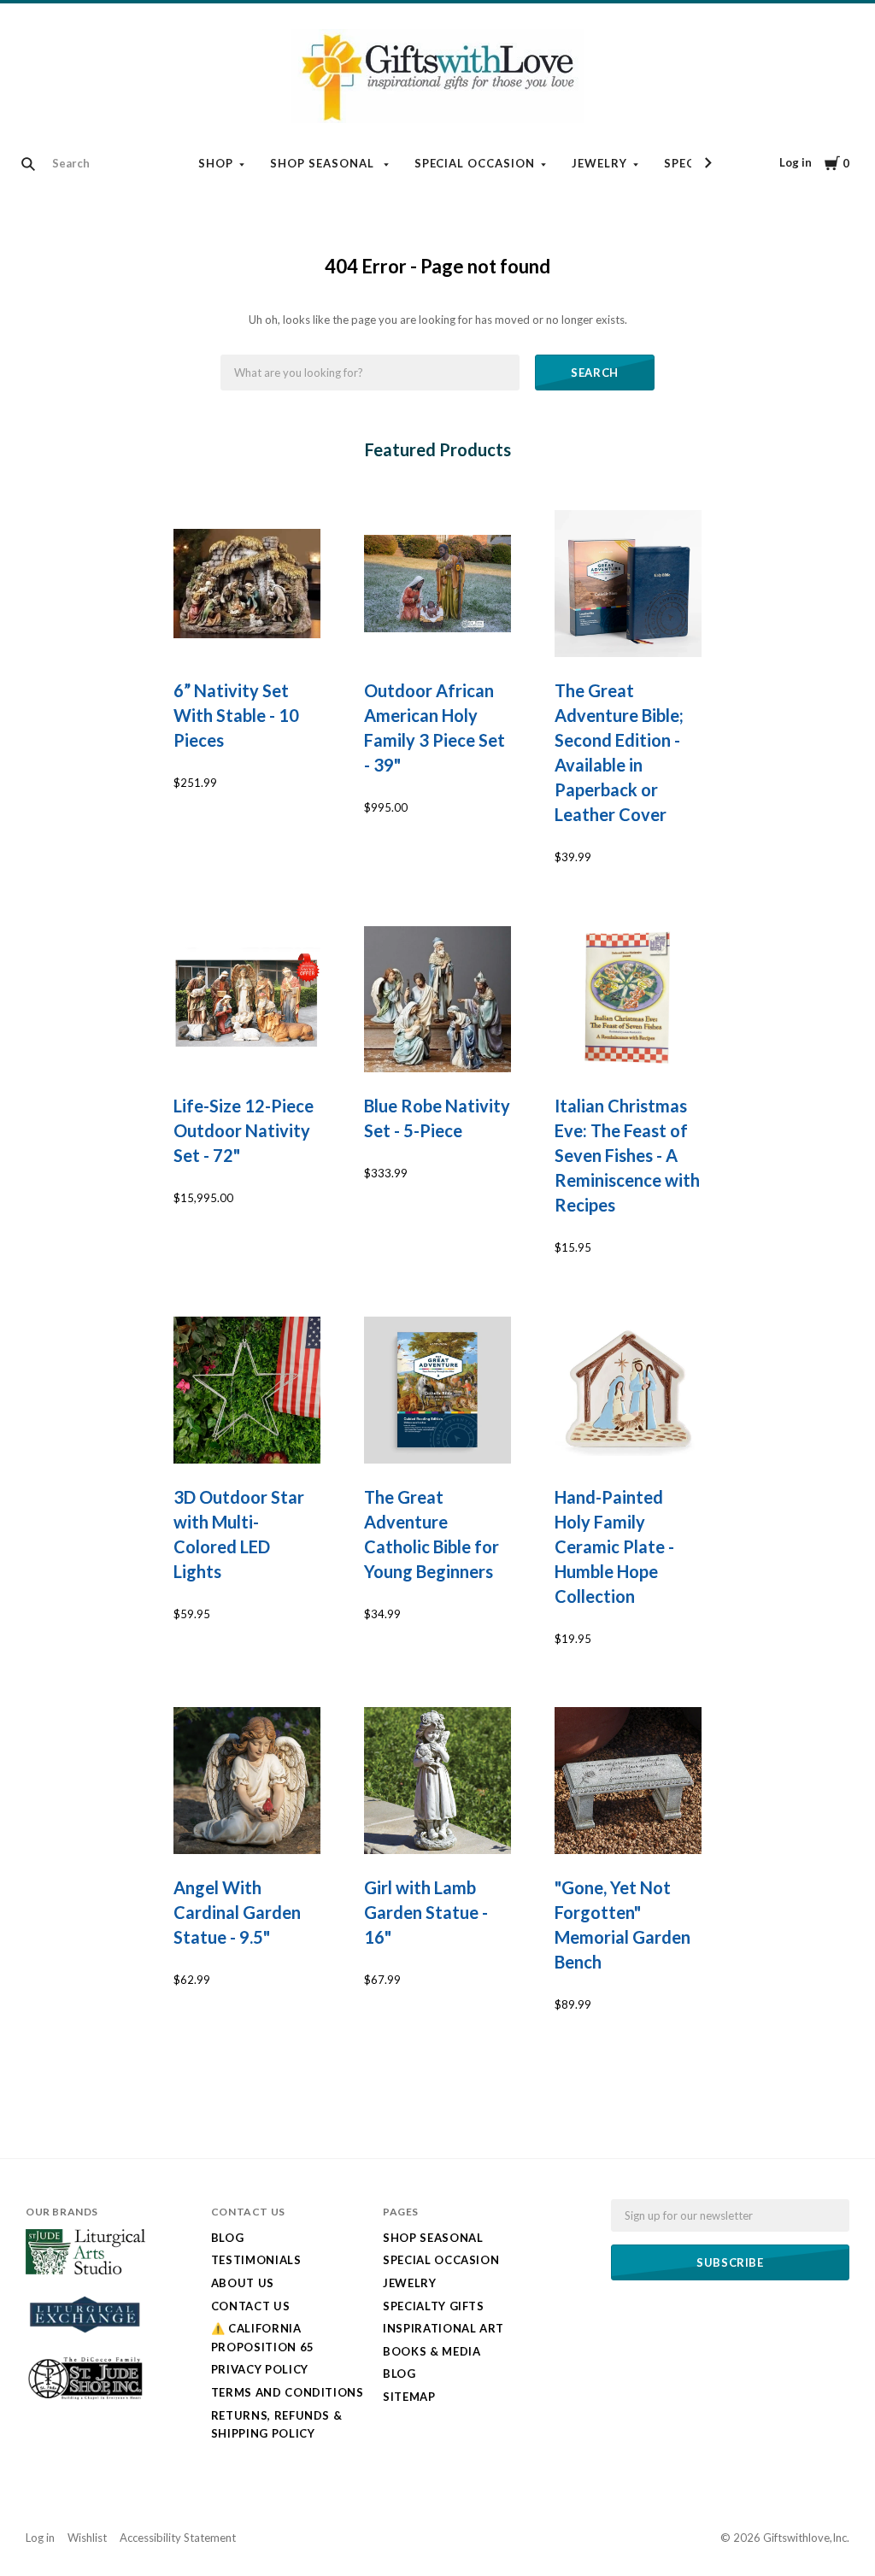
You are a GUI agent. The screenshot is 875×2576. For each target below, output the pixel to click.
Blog (228, 2238)
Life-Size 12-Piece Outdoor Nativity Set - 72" (244, 1130)
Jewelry (599, 163)
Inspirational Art (443, 2328)
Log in (796, 162)
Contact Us (251, 2306)
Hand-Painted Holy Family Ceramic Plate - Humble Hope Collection (614, 1546)
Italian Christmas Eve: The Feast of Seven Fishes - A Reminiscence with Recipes (627, 1155)
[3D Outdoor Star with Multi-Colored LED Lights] (247, 1390)
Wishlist (87, 2538)
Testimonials (256, 2260)
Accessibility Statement (178, 2538)
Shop (216, 163)
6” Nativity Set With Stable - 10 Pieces (236, 715)
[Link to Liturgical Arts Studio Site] (85, 2270)
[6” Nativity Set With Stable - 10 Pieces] (247, 584)
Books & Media (432, 2351)
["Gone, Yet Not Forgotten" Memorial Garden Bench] (628, 1781)
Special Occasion (475, 163)
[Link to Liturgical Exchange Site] (85, 2340)
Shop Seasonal (324, 163)
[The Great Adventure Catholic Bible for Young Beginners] (437, 1390)
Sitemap (409, 2397)
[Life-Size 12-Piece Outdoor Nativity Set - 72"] (247, 1000)
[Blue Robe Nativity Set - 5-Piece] (437, 1000)
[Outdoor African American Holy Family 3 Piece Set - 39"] (437, 584)
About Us (243, 2283)
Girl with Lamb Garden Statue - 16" (426, 1912)
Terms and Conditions (288, 2392)
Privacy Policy (260, 2369)
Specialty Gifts (434, 2306)
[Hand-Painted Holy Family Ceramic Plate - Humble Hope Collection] (628, 1390)
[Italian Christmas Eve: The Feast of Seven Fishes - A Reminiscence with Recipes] (628, 1000)
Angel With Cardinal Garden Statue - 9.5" (237, 1912)
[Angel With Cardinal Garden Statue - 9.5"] (247, 1781)
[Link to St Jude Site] (85, 2398)
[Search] (28, 164)
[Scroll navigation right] (708, 163)
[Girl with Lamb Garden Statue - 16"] (437, 1781)
